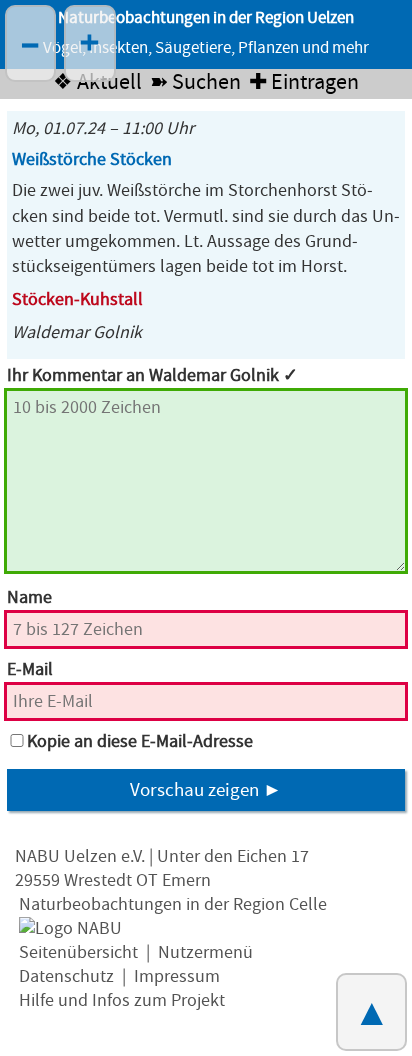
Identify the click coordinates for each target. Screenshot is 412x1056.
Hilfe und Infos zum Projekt (122, 1000)
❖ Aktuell (97, 82)
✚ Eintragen (304, 82)
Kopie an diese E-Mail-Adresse (140, 741)
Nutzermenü (205, 952)
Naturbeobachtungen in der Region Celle (173, 904)
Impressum (177, 976)
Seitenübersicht (78, 952)
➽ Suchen (195, 82)
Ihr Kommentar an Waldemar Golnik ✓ (152, 375)
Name (29, 597)
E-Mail (30, 669)
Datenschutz (66, 976)
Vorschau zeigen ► (206, 790)
